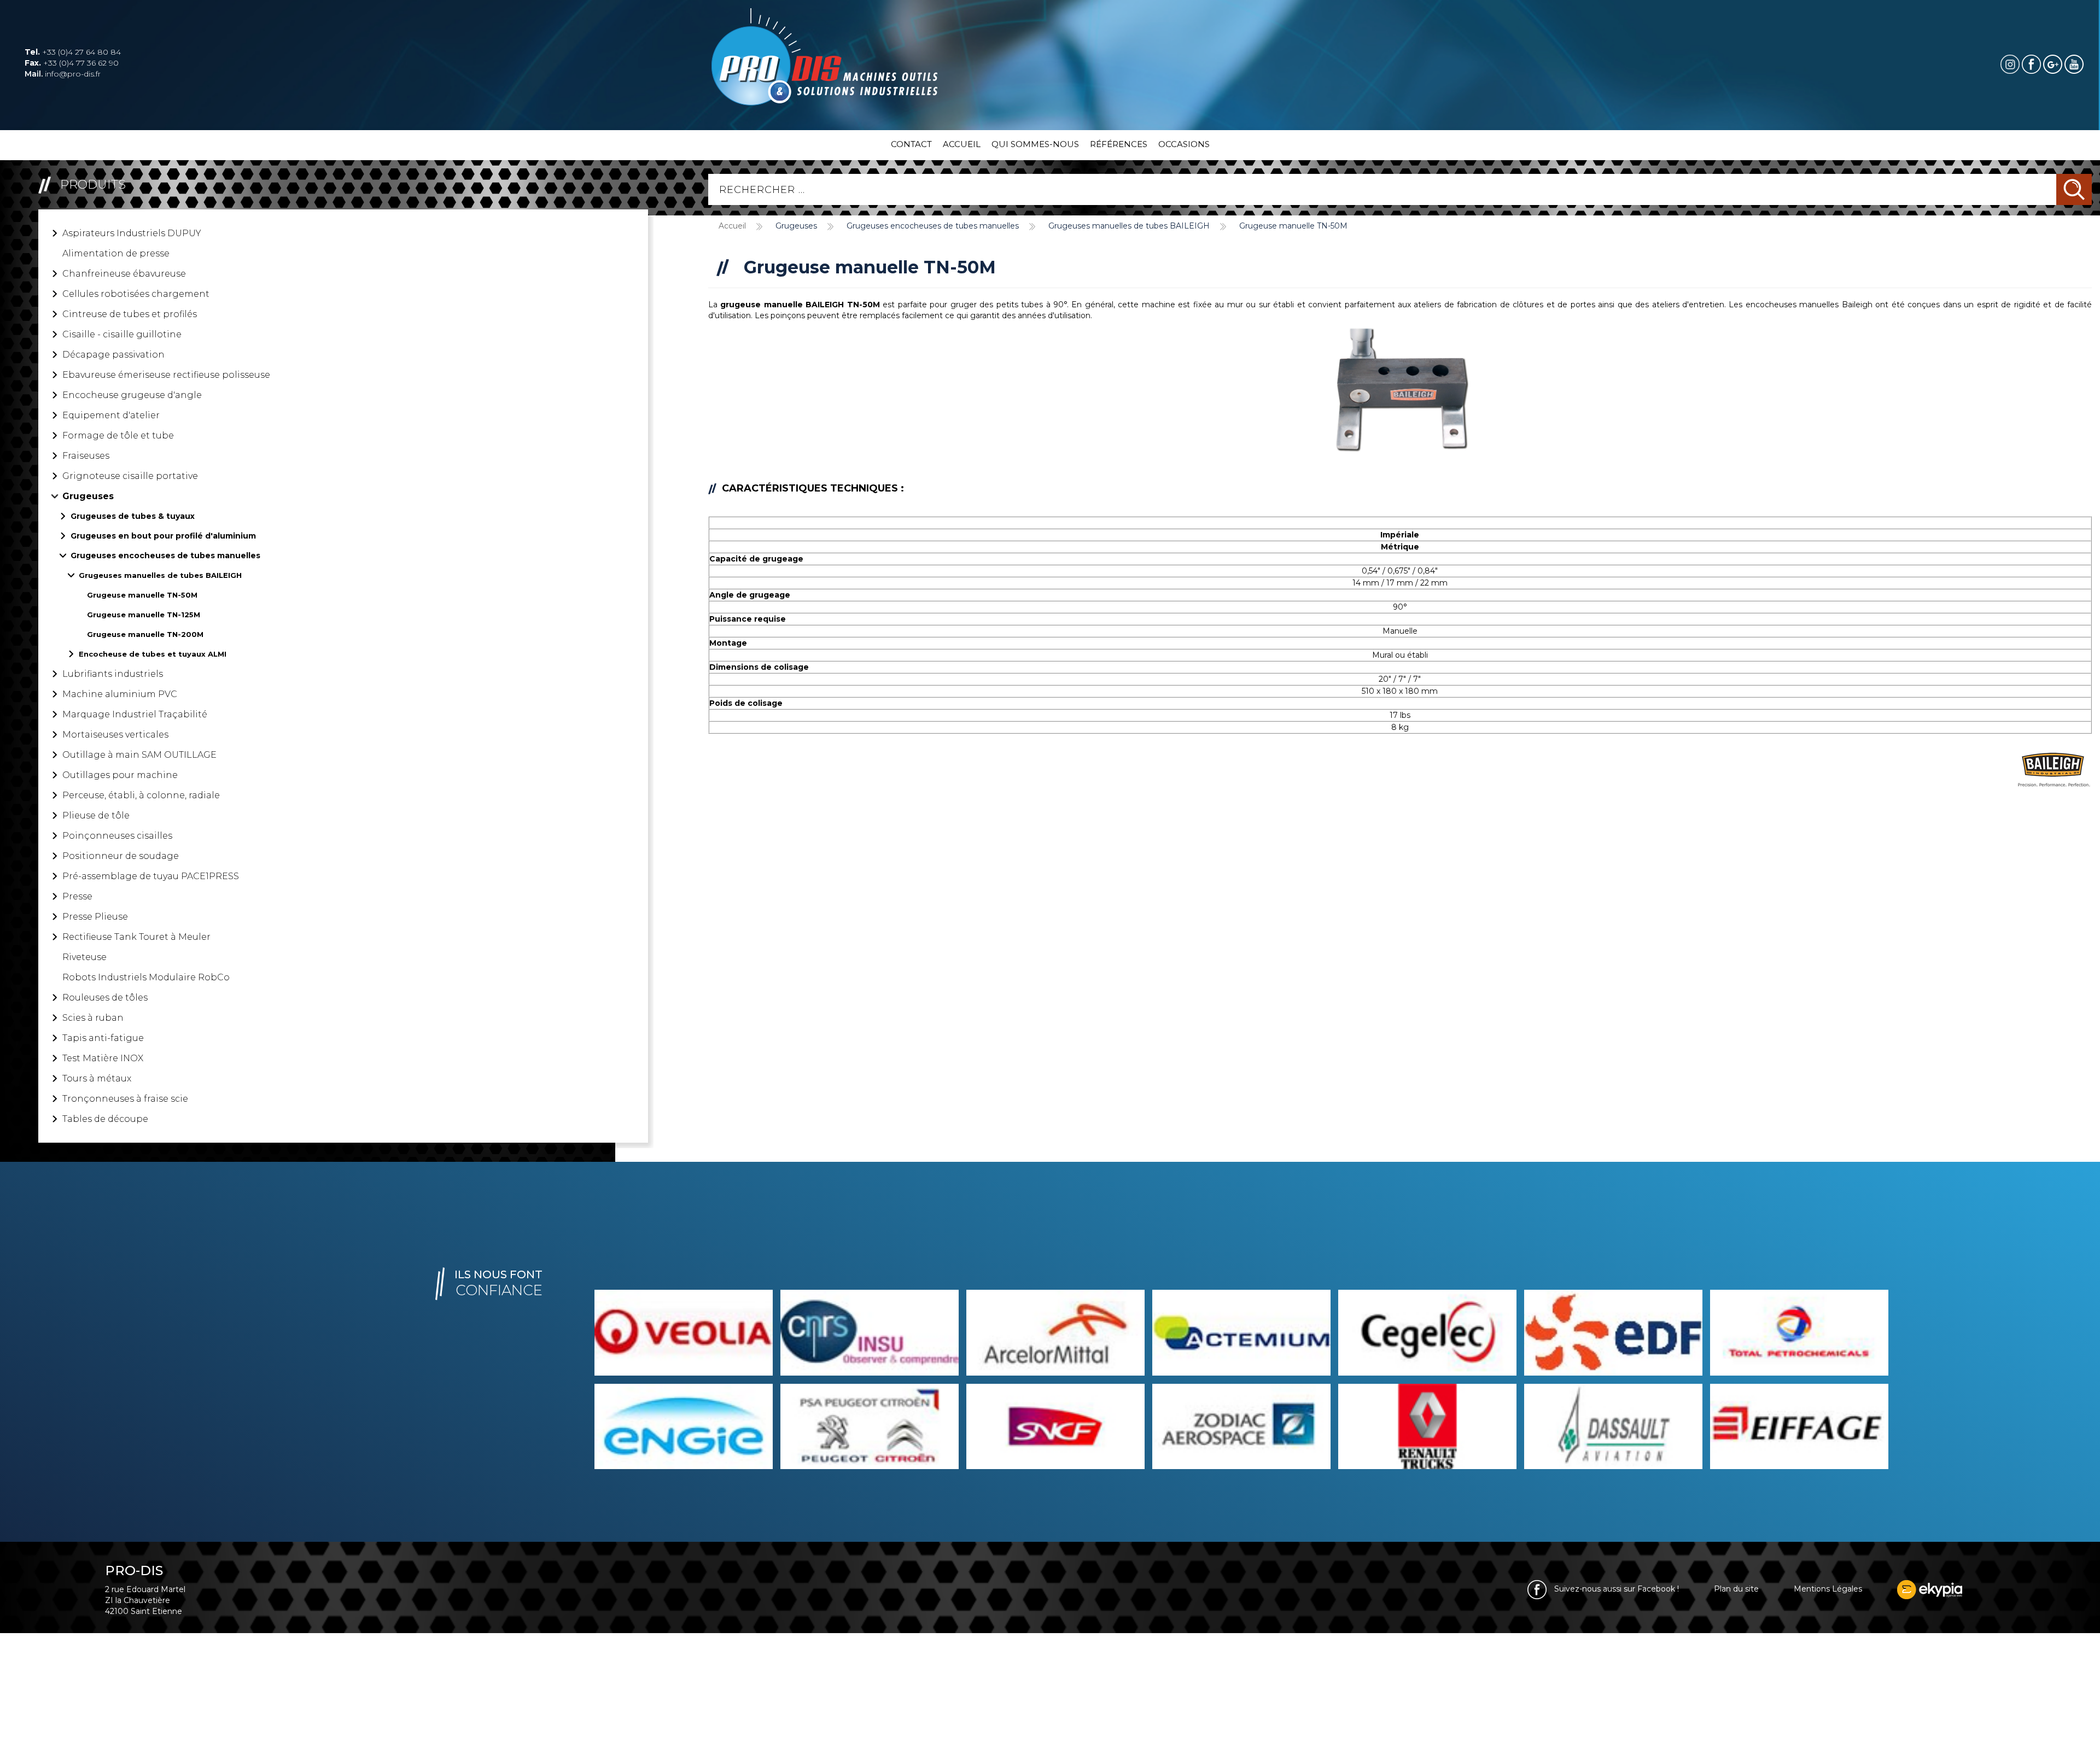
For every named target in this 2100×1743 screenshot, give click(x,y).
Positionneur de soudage (121, 856)
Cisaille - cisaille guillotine (122, 334)
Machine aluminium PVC (120, 694)
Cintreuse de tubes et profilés (130, 314)
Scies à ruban (93, 1018)
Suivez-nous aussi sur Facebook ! (1615, 1589)
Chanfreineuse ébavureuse (124, 274)
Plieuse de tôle (96, 815)
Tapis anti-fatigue (103, 1038)
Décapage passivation (113, 355)
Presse (77, 896)
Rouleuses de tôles (105, 998)
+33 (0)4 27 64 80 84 (73, 52)
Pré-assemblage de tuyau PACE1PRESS (151, 876)
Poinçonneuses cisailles (117, 836)
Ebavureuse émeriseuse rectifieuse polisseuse (166, 375)
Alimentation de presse (116, 253)
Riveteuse (84, 957)
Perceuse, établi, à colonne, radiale (141, 795)
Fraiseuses (86, 456)
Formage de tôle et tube (118, 435)
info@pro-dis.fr (63, 74)
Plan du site (1736, 1589)
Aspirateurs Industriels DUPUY (132, 233)
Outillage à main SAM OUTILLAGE (139, 755)
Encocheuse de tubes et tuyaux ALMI (153, 654)
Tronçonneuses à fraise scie (125, 1099)
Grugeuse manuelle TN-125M (144, 615)
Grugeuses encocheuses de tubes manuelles (165, 555)
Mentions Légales (1828, 1589)
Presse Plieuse (95, 917)
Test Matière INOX (103, 1058)
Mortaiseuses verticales (115, 735)
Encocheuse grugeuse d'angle (132, 395)
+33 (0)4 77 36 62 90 (72, 63)
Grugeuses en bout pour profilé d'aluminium (163, 536)
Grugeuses (88, 496)
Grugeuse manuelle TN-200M (145, 634)
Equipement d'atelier (111, 415)
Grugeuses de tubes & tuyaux (133, 516)
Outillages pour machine (120, 775)
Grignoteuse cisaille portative (130, 476)
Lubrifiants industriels (113, 674)
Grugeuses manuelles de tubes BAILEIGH (160, 575)
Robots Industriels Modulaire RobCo (146, 977)
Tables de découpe (105, 1119)
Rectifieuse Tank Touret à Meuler (136, 937)
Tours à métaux (97, 1078)
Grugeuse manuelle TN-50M (142, 595)
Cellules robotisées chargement (136, 294)
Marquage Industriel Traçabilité (135, 714)
